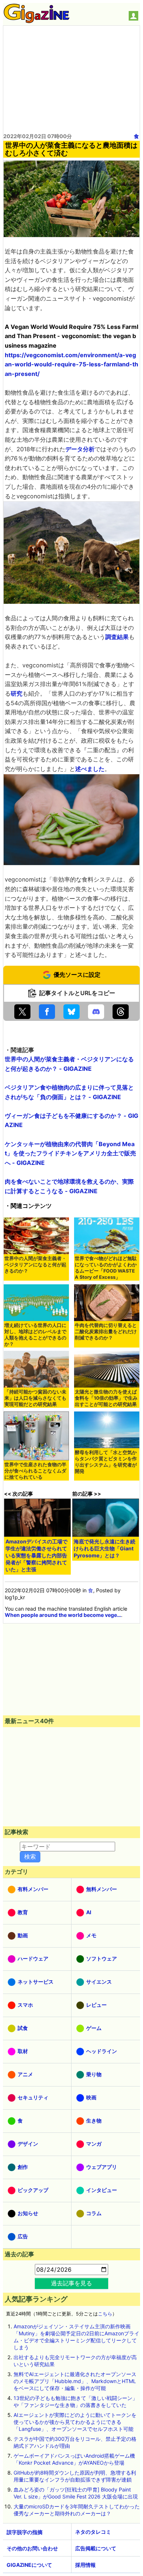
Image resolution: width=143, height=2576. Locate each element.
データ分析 (80, 449)
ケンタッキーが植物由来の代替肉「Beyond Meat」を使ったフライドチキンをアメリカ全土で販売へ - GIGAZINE (70, 1153)
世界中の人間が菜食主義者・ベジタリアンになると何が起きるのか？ (35, 1265)
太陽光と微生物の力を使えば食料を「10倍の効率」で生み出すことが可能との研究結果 (106, 1398)
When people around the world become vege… (63, 1615)
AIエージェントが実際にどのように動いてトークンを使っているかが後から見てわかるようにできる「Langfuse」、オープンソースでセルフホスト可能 (75, 2422)
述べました (90, 769)
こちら (105, 2314)
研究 (16, 693)
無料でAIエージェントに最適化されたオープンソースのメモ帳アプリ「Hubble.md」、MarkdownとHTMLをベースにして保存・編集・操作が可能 (75, 2381)
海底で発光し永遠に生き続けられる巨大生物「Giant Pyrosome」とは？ (104, 1548)
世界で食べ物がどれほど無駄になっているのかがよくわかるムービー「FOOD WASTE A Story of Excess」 (106, 1268)
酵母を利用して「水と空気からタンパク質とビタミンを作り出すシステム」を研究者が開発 (106, 1462)
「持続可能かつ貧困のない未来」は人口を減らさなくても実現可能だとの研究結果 (35, 1398)
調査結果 (117, 637)
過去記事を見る (71, 2283)
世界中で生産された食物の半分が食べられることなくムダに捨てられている (35, 1471)
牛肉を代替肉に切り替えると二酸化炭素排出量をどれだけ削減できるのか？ (106, 1332)
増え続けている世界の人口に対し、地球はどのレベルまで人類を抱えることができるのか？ (35, 1335)
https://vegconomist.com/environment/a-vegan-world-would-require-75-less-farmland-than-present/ (71, 364)
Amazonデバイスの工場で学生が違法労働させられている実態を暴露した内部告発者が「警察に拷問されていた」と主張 (36, 1555)
